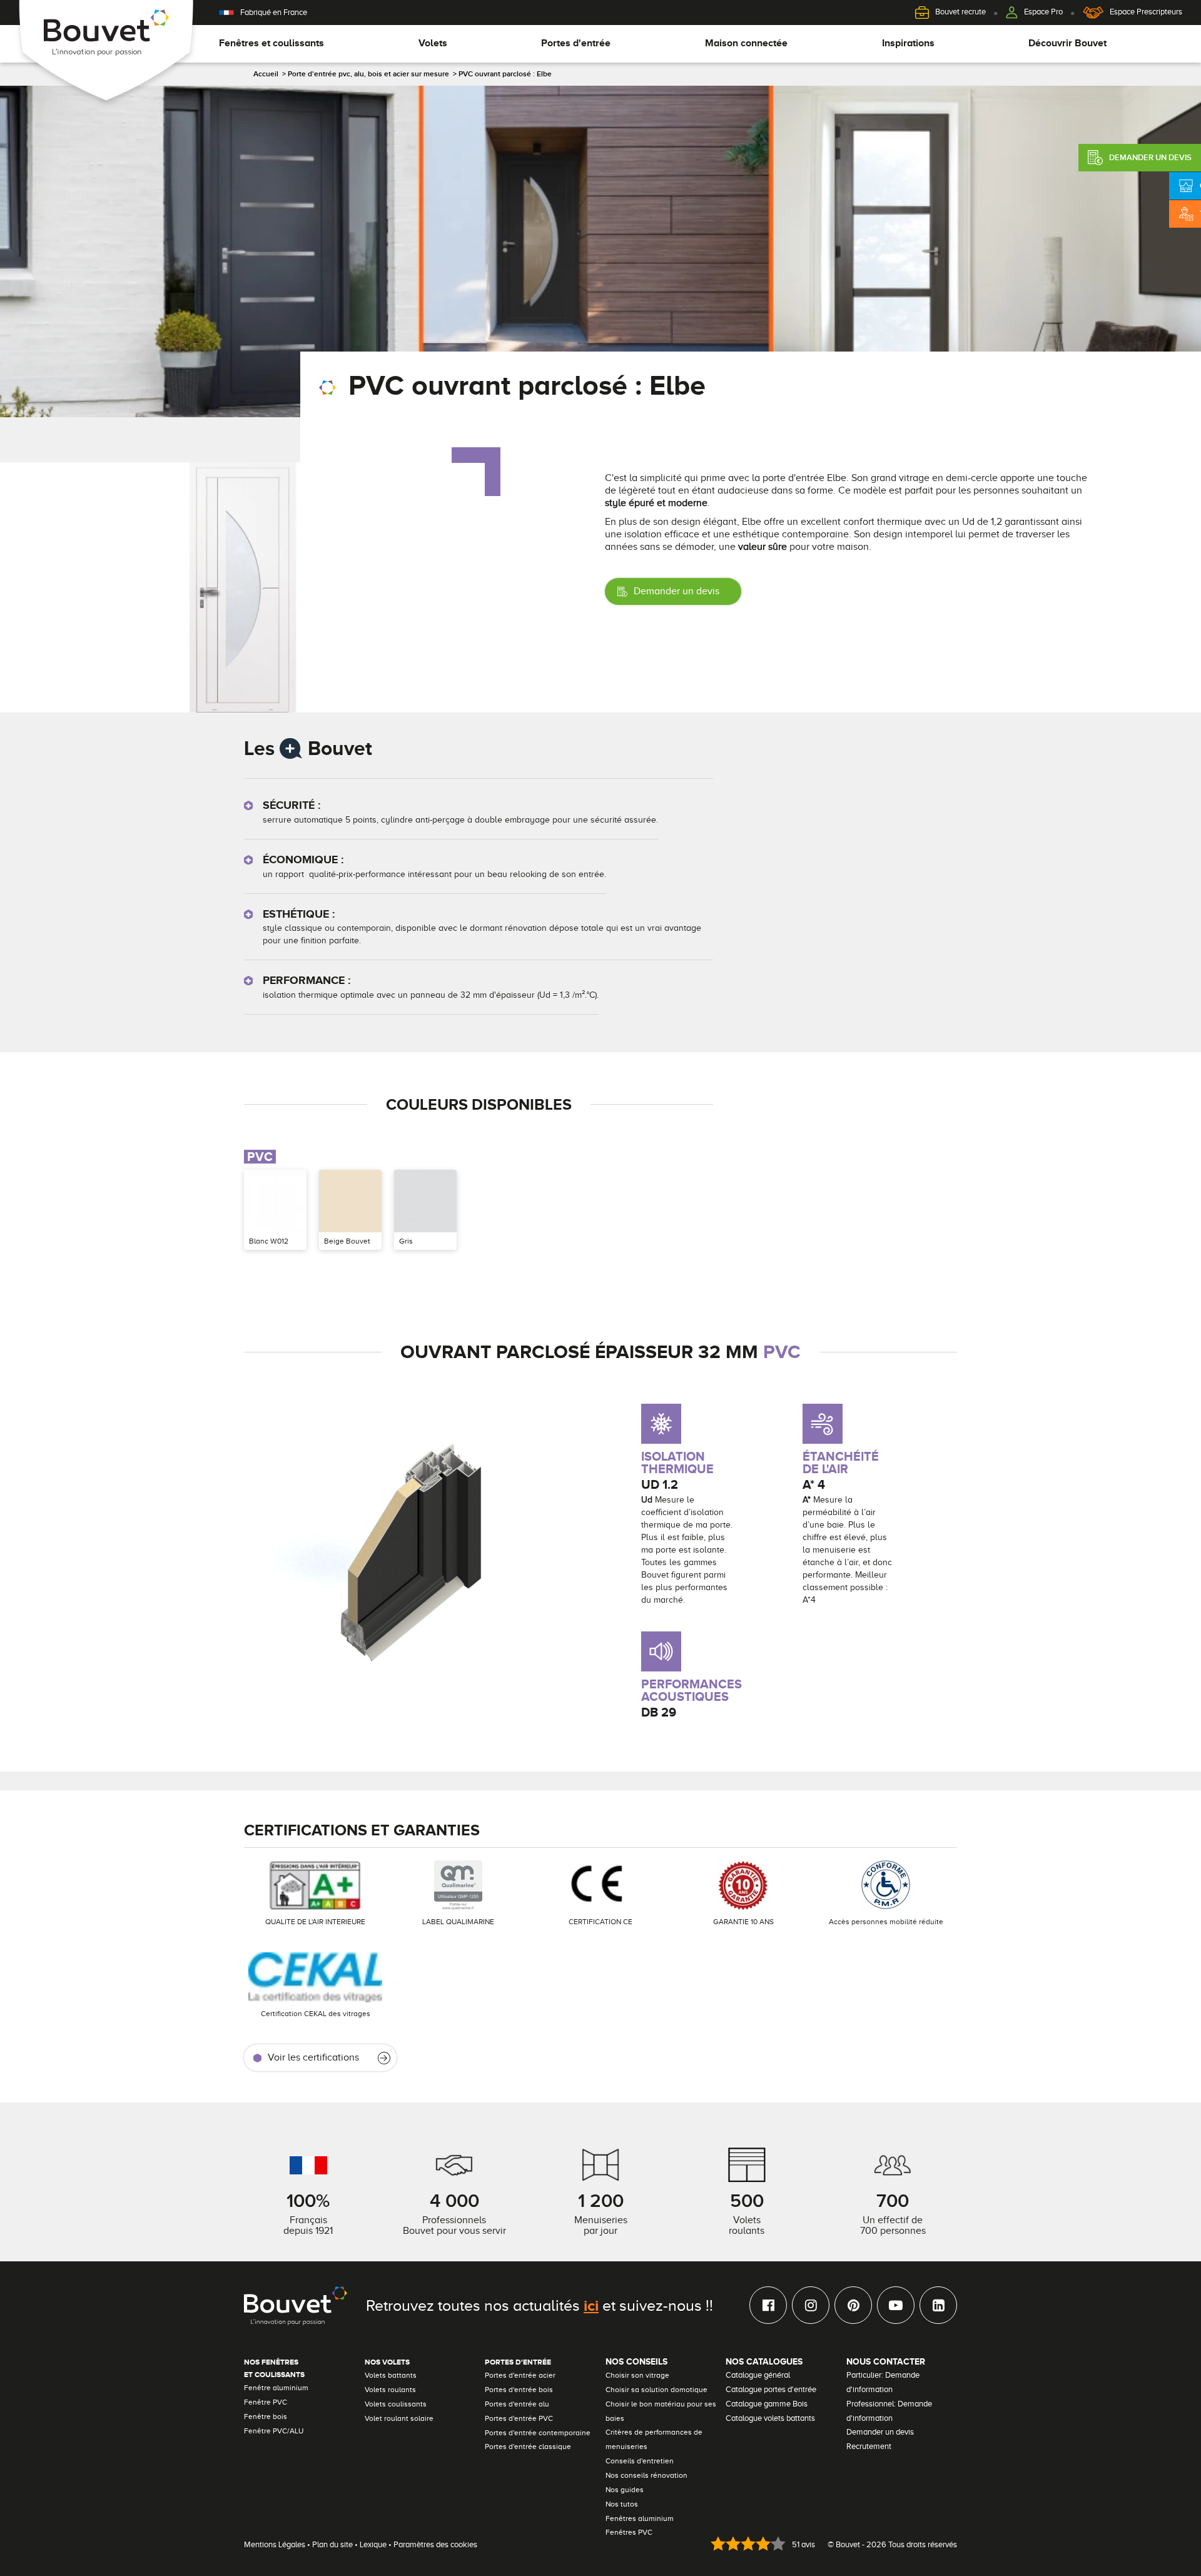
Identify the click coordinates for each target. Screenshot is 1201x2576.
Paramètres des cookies (435, 2544)
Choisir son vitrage (637, 2375)
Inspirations (908, 43)
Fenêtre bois (266, 2416)
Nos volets (387, 2362)
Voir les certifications (313, 2057)
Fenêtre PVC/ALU (274, 2431)
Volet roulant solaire (399, 2418)
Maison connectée (746, 43)
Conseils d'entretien (640, 2461)
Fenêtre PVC (266, 2402)
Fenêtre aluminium (276, 2388)
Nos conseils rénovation (646, 2475)
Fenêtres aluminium (640, 2518)
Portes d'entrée (518, 2362)
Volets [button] (433, 43)
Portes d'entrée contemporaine (538, 2433)
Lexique (373, 2544)
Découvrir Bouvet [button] (1067, 43)
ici (591, 2305)
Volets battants (391, 2375)
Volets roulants (390, 2390)
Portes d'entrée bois (519, 2390)
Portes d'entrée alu (517, 2404)
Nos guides (625, 2490)
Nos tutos (622, 2504)
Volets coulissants (396, 2404)
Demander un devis (677, 591)
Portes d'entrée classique (528, 2447)
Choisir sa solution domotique (656, 2390)
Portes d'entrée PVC (519, 2418)
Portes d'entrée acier (520, 2375)
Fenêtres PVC (629, 2532)
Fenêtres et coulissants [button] (271, 43)
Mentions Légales (275, 2544)
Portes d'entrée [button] (576, 43)
